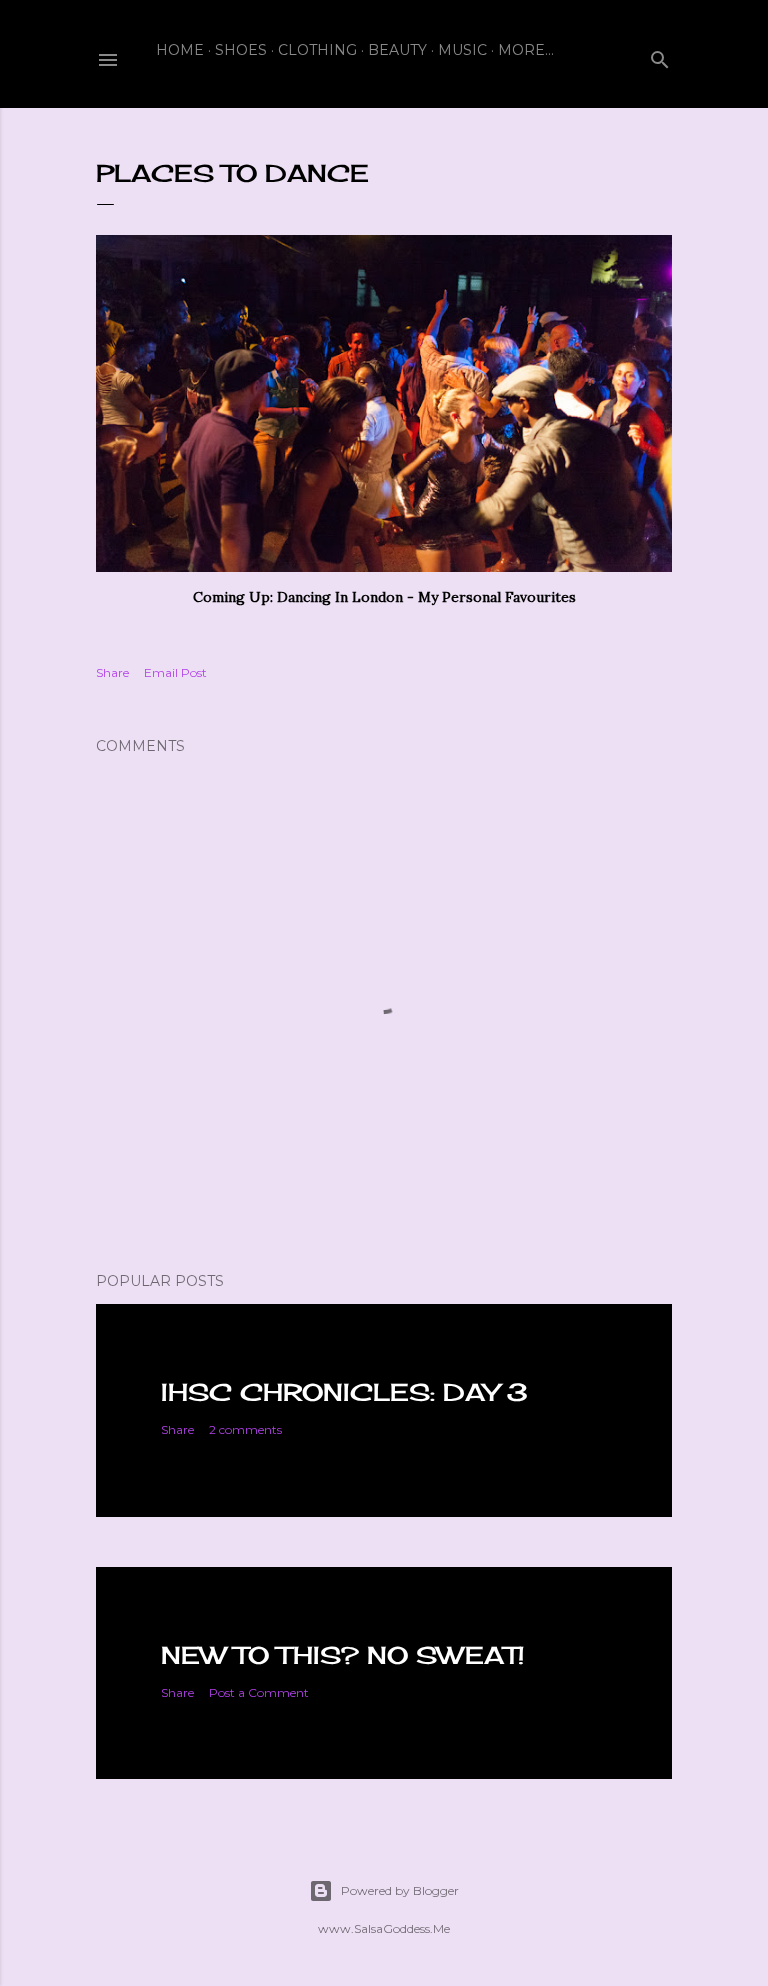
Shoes (241, 50)
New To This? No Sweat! (343, 1655)
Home (180, 50)
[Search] (660, 55)
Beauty (397, 50)
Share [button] (112, 672)
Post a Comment (259, 1692)
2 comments (245, 1429)
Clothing (317, 50)
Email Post (175, 672)
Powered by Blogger (400, 1890)
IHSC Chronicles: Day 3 (344, 1392)
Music (462, 50)
